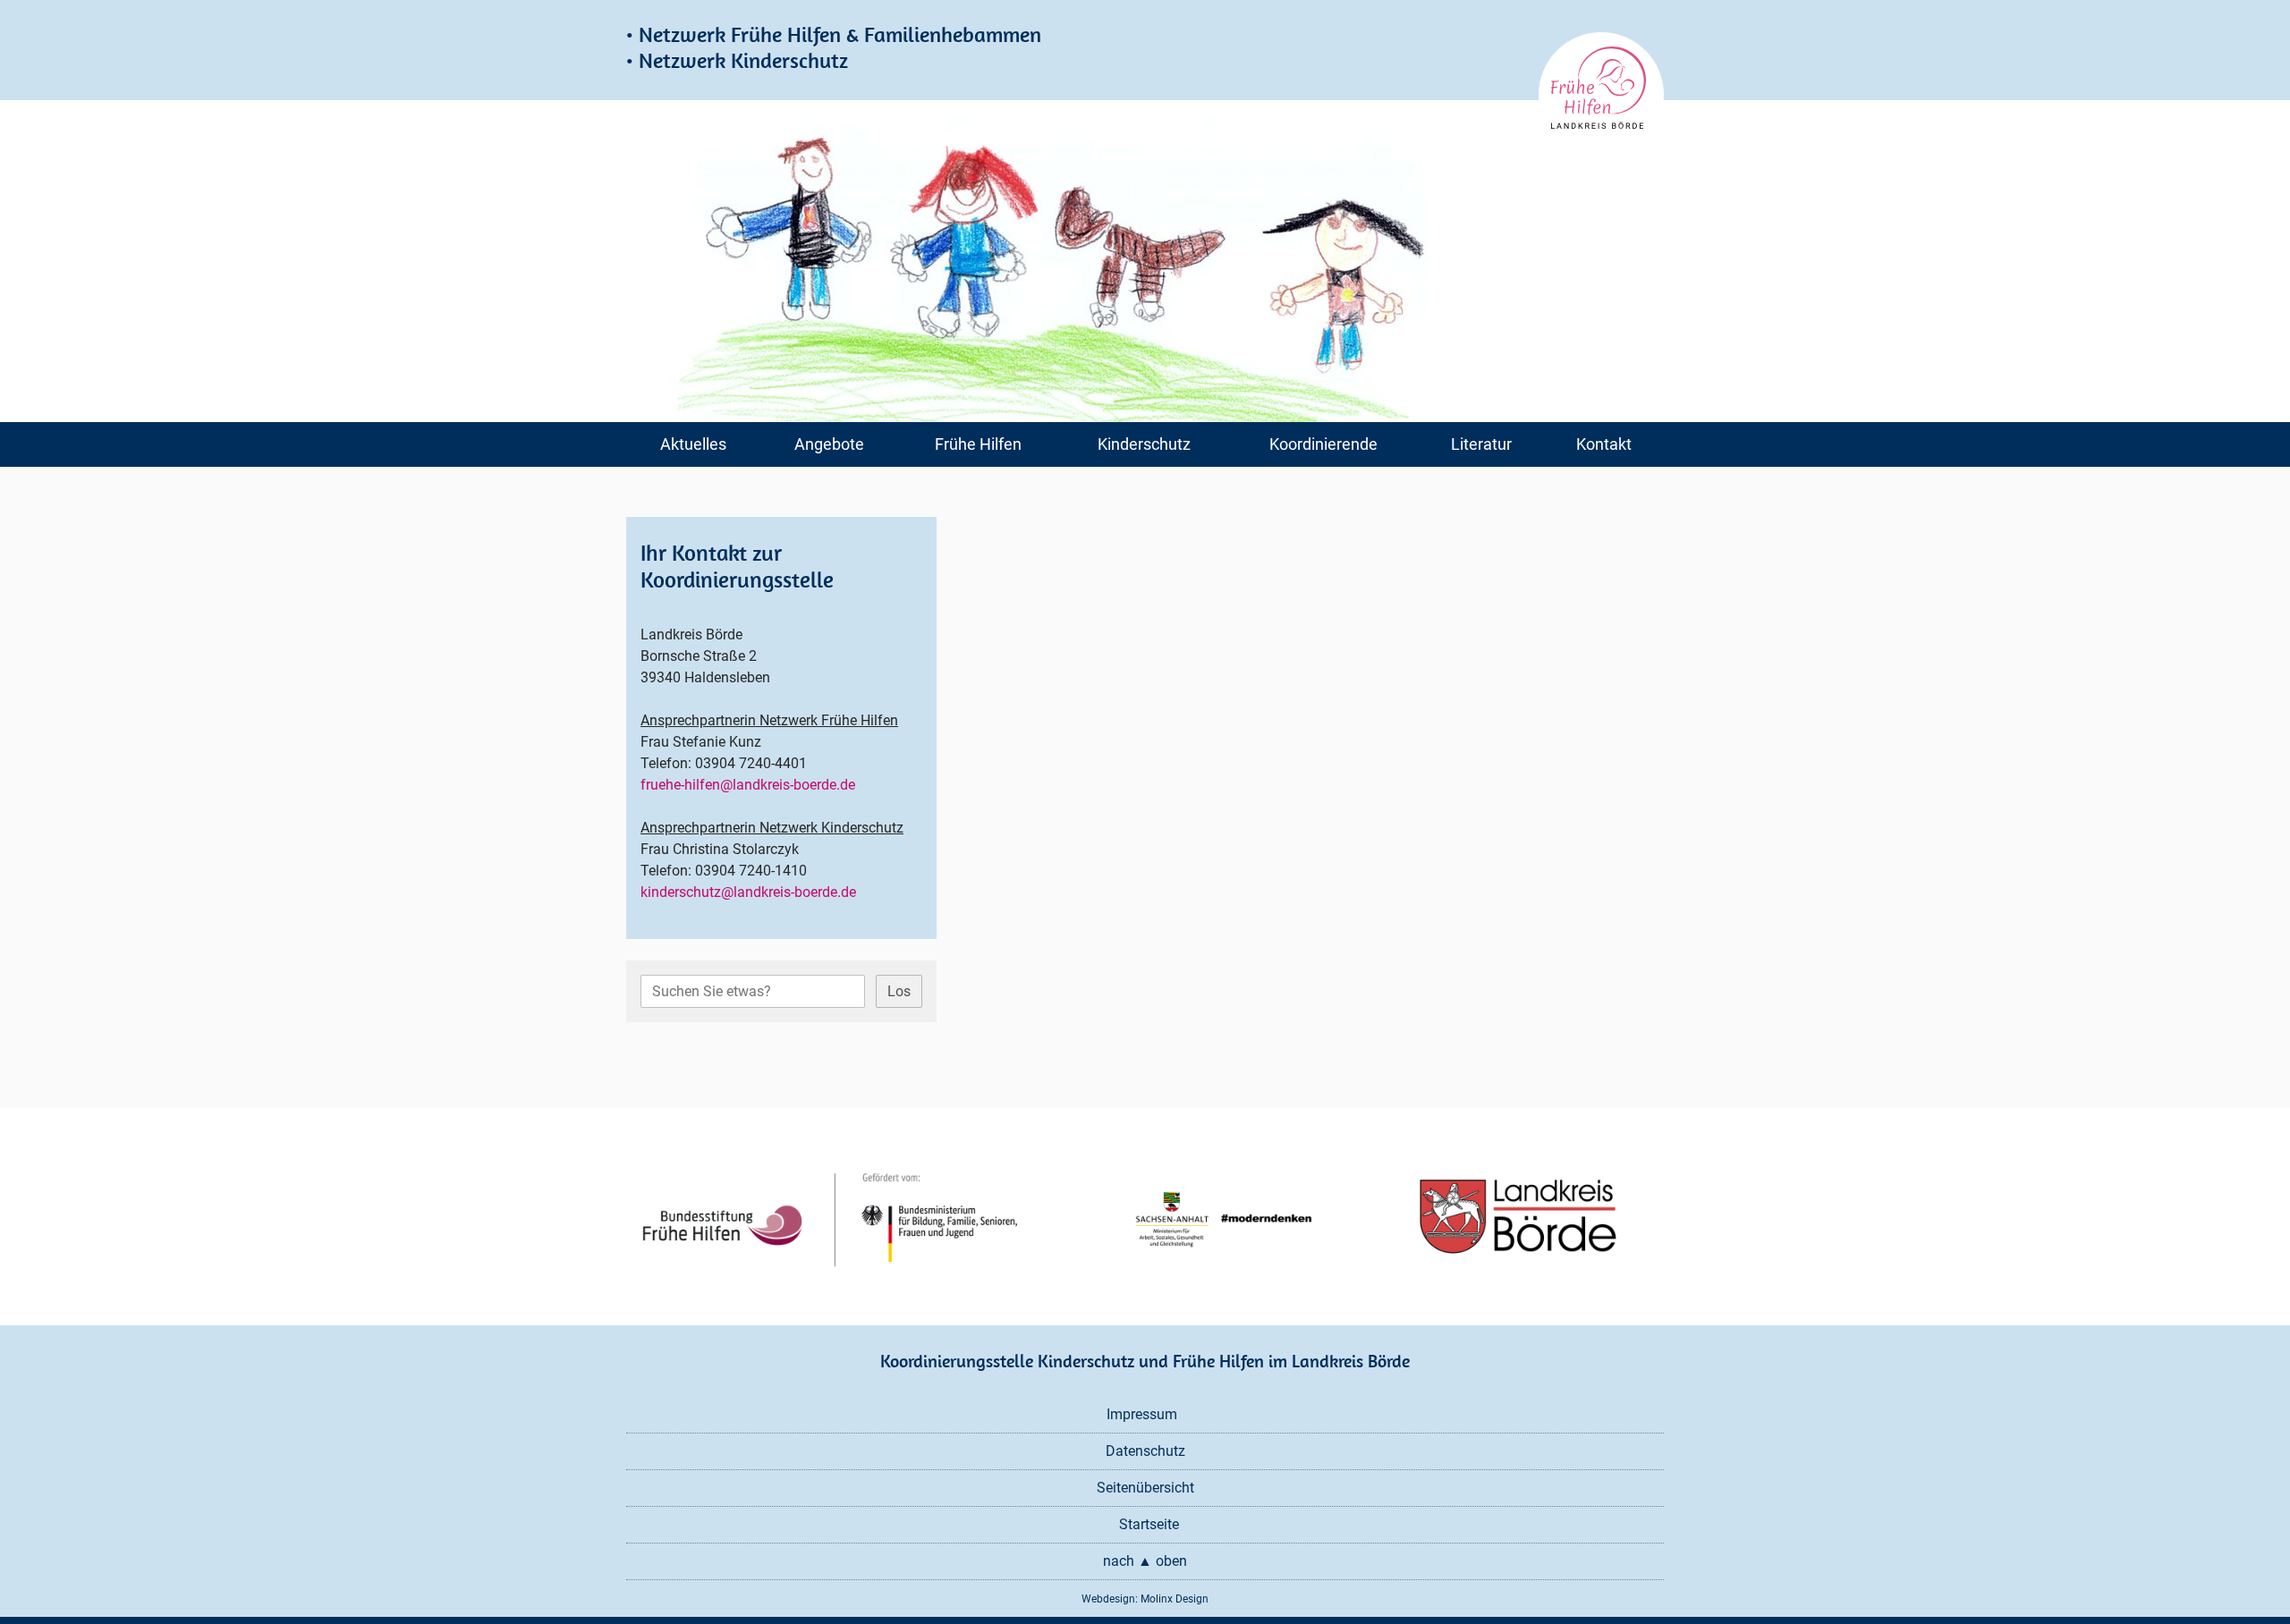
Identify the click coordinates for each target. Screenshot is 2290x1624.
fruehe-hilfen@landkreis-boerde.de (748, 785)
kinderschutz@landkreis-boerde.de (748, 892)
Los (899, 991)
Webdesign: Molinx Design (1145, 1599)
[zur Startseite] (1601, 95)
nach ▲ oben (1145, 1561)
